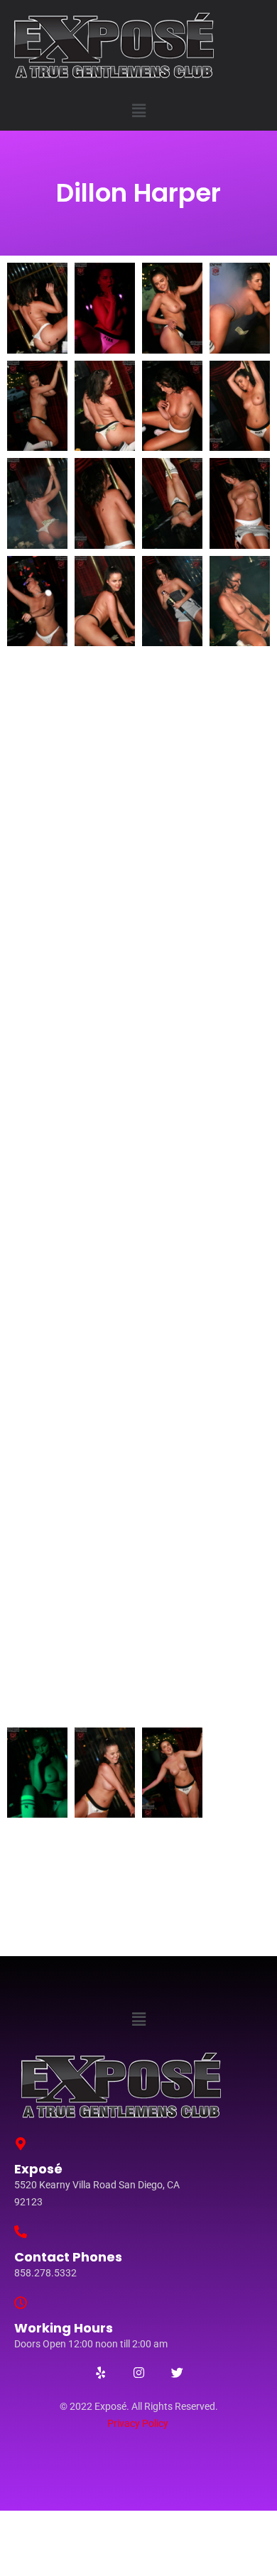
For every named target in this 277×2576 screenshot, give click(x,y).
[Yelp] (100, 2372)
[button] (138, 110)
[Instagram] (138, 2372)
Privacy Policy (138, 2423)
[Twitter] (177, 2372)
